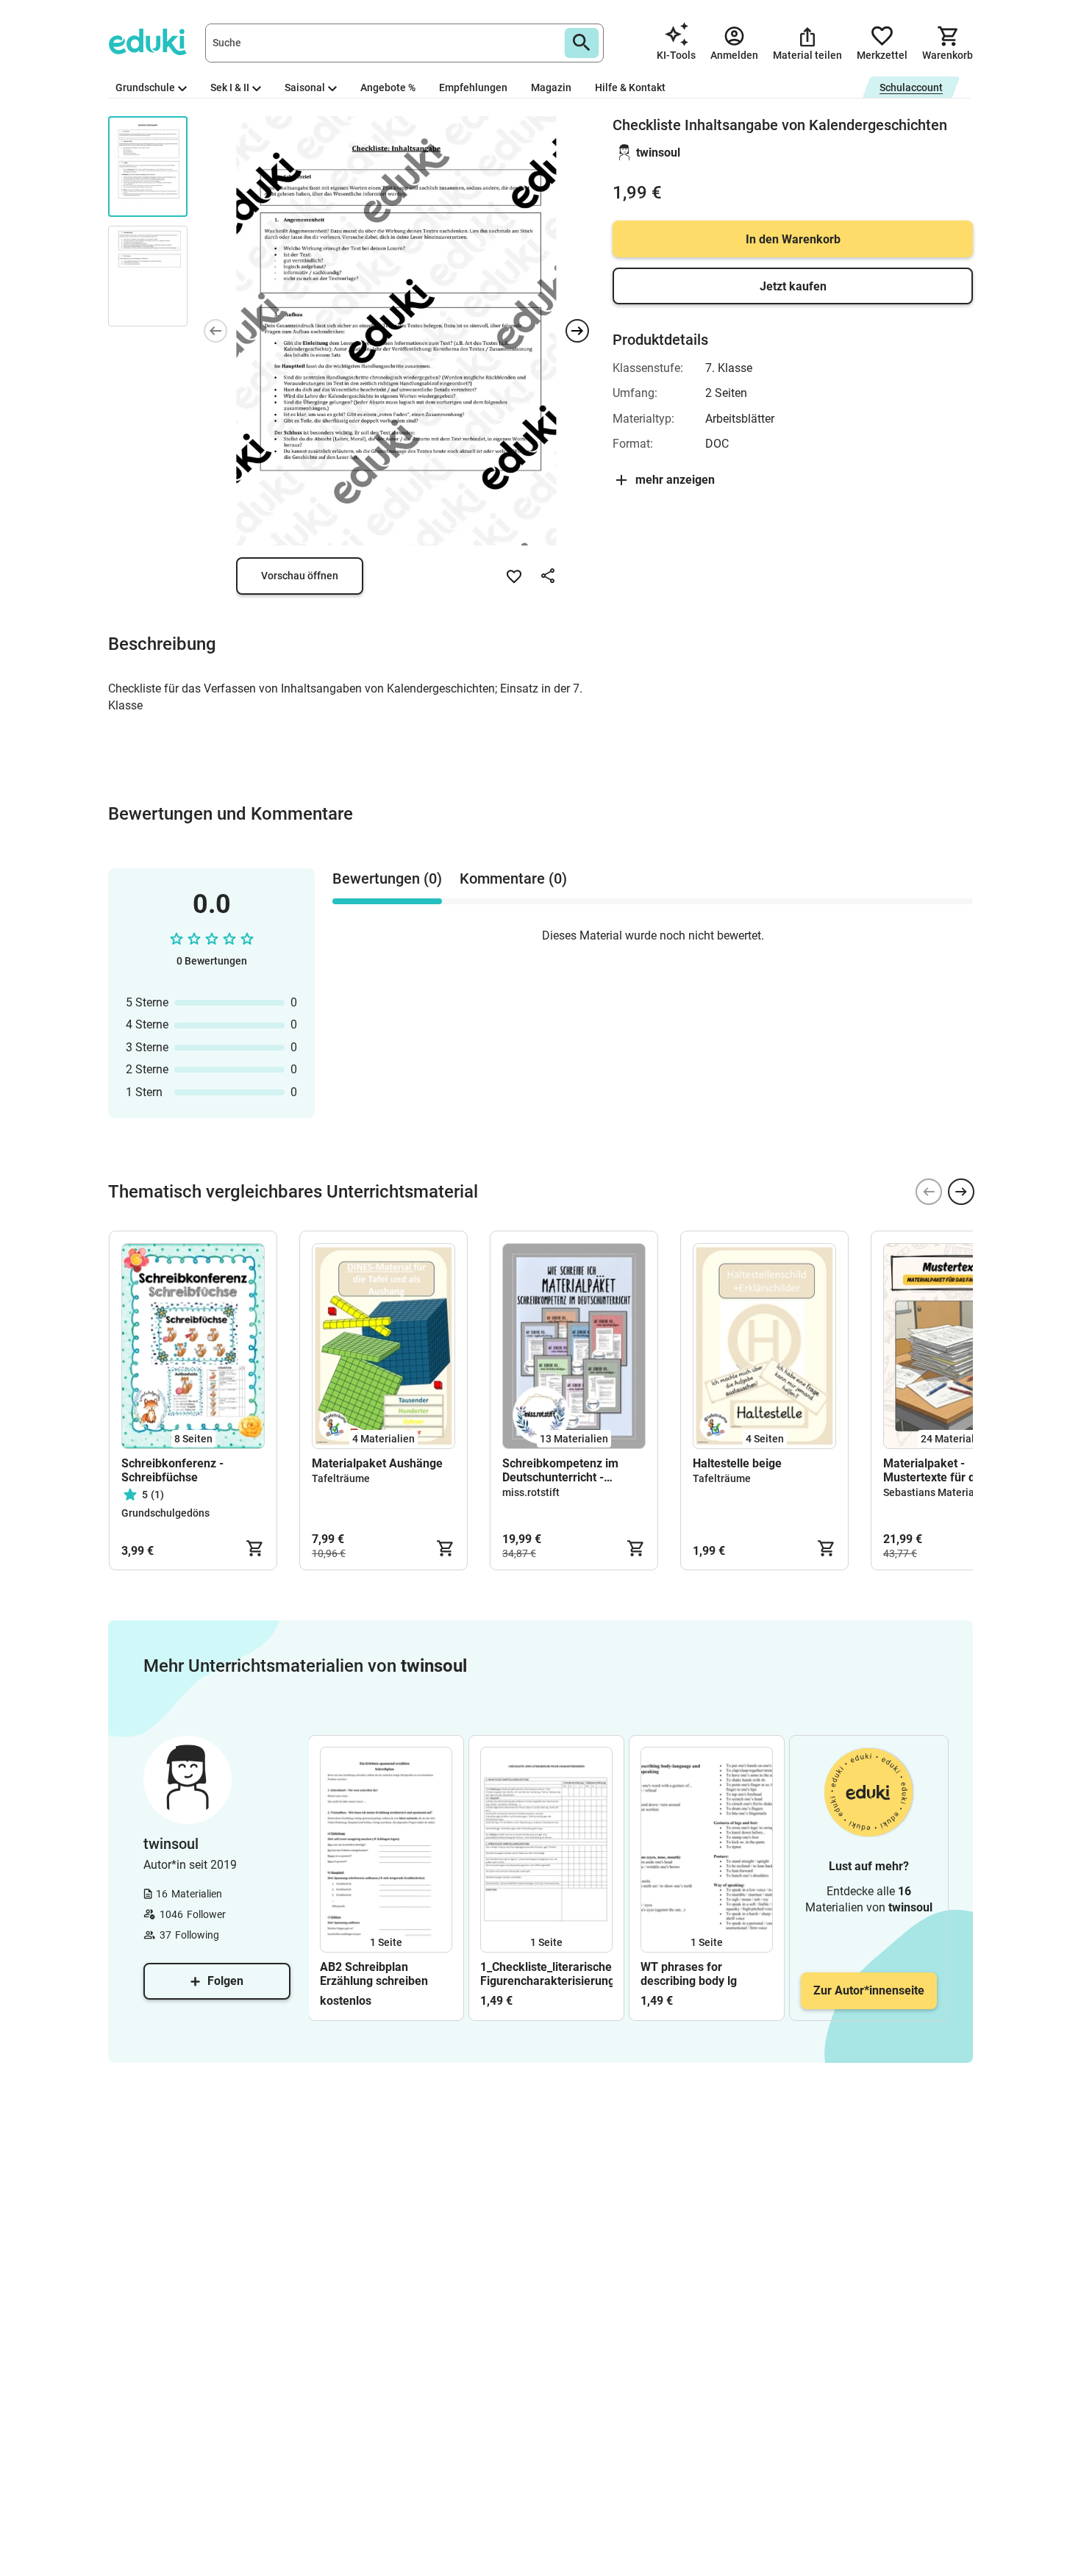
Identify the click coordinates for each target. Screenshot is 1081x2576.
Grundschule (145, 87)
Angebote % (388, 87)
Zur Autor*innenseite (869, 1990)
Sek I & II (230, 87)
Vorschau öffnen (300, 576)
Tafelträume (341, 1478)
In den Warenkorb (793, 239)
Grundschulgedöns (165, 1513)
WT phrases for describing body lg (689, 1974)
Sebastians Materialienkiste (949, 1492)
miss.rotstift (531, 1492)
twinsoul (658, 153)
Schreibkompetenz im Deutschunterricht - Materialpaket (560, 1470)
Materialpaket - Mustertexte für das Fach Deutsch (950, 1470)
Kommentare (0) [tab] (513, 879)
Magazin (551, 87)
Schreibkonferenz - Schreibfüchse (172, 1470)
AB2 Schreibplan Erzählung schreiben (374, 1974)
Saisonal (305, 87)
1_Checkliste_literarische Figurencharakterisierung (546, 1974)
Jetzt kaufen (793, 286)
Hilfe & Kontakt (630, 87)
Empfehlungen (473, 87)
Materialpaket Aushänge (377, 1463)
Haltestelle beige (737, 1463)
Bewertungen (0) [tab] (387, 879)
